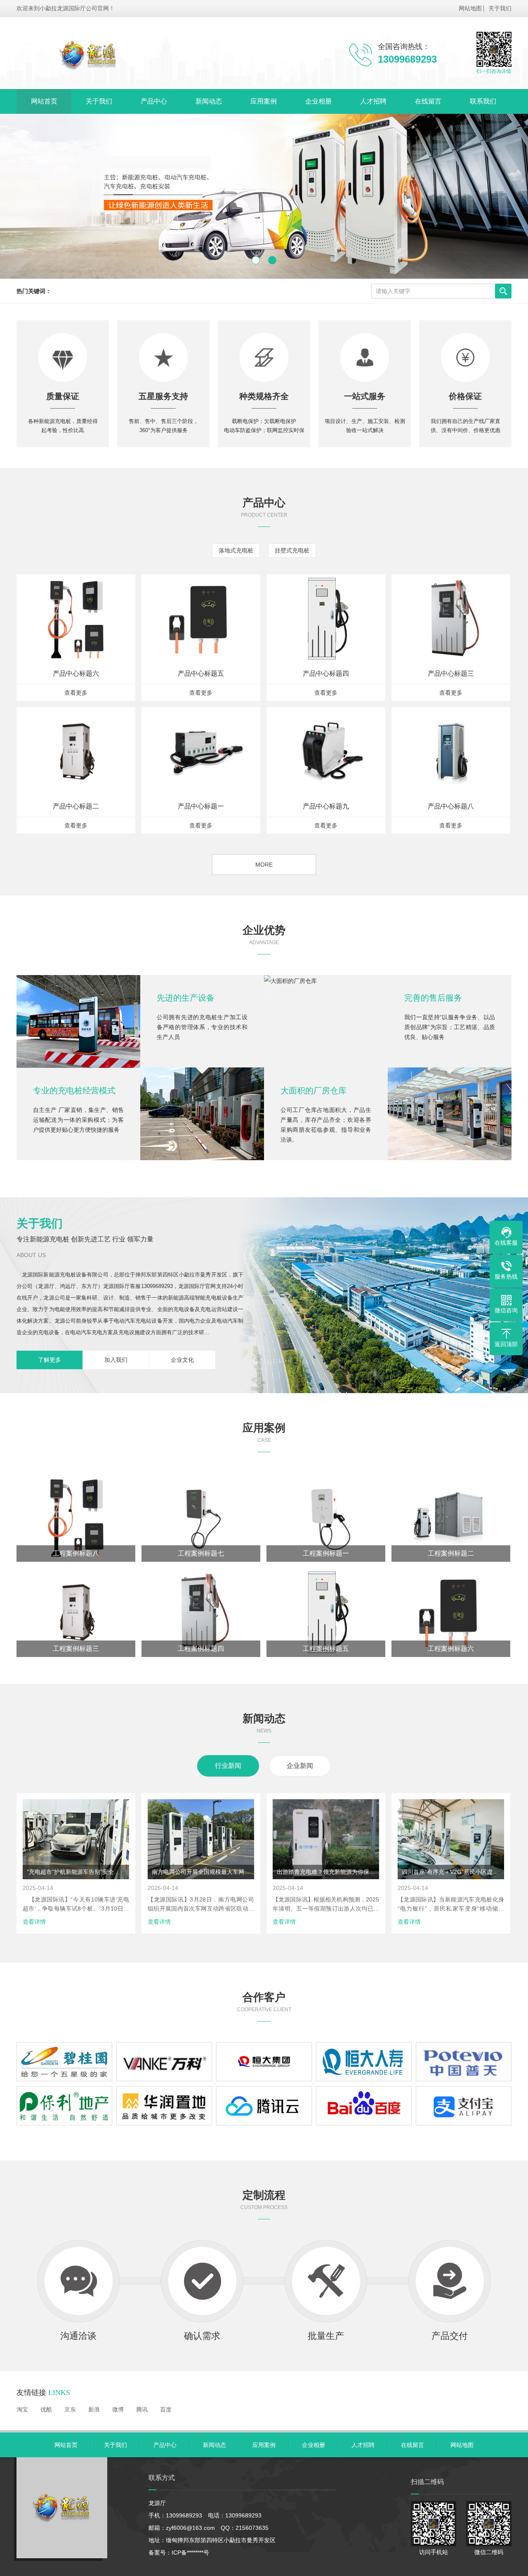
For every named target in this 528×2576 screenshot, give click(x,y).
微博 (118, 2409)
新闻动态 (209, 101)
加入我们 (116, 1360)
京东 (70, 2409)
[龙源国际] (146, 53)
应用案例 (264, 101)
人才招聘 (373, 101)
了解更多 (49, 1360)
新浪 (94, 2409)
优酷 (46, 2409)
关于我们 (500, 8)
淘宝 (22, 2409)
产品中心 (154, 101)
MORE (264, 865)
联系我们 (483, 101)
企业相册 (318, 101)
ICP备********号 (190, 2552)
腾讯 (142, 2409)
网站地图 (470, 8)
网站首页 (44, 101)
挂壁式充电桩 (292, 550)
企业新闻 (300, 1766)
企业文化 (182, 1360)
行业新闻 (228, 1766)
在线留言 (428, 101)
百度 (166, 2409)
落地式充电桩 (236, 550)
